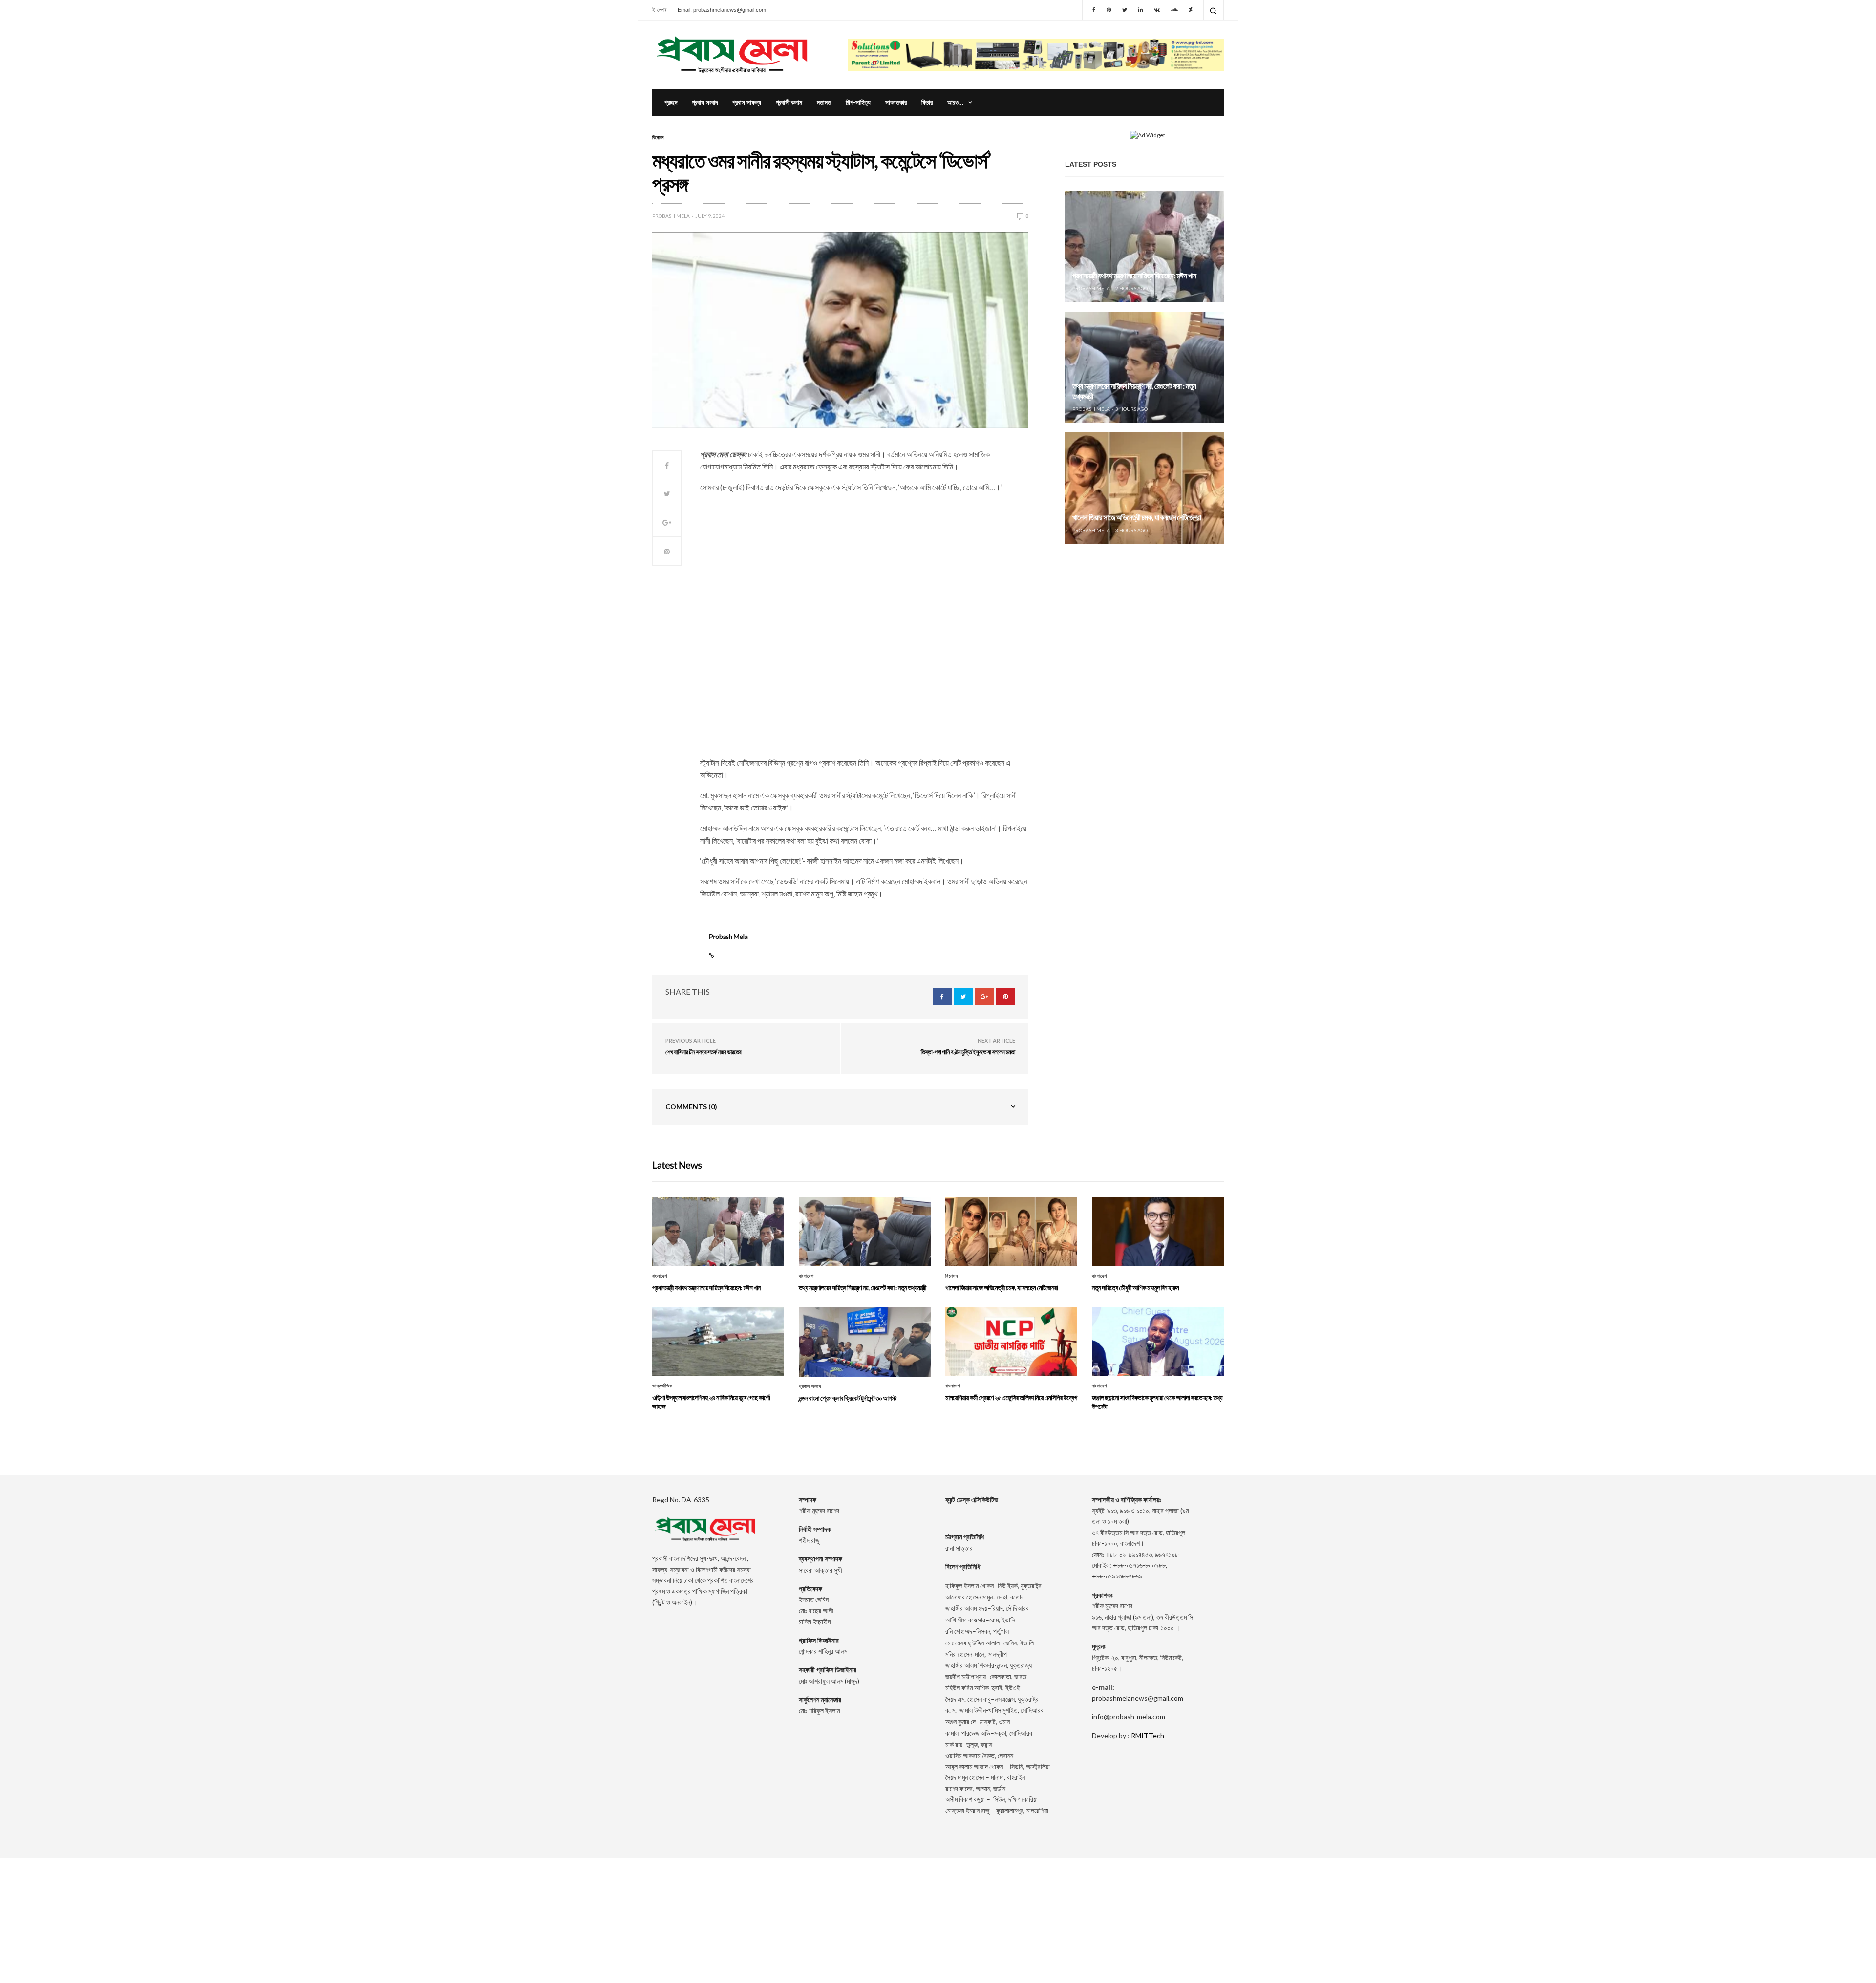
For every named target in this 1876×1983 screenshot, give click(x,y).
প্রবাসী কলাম (789, 102)
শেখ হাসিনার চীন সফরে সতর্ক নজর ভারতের (703, 1052)
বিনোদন (658, 137)
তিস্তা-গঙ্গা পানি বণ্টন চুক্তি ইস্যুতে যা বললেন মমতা (968, 1052)
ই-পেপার (659, 10)
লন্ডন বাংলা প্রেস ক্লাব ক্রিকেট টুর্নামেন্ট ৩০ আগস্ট (848, 1398)
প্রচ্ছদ (671, 102)
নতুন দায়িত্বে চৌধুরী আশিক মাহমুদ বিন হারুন (1135, 1288)
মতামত (824, 102)
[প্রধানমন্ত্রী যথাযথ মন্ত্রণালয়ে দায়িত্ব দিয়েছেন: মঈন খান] (1144, 246)
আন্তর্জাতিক (662, 1386)
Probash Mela (671, 216)
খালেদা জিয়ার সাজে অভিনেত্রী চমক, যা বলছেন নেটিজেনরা (1137, 518)
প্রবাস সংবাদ (705, 102)
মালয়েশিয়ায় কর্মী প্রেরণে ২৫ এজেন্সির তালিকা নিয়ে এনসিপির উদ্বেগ (1011, 1397)
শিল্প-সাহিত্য (858, 102)
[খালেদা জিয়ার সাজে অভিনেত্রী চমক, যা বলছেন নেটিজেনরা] (1144, 488)
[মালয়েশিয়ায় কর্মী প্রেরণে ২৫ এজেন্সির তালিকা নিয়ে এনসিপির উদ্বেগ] (1011, 1342)
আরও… (955, 102)
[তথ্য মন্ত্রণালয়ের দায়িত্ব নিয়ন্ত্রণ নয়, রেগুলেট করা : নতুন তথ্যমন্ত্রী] (1144, 367)
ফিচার (927, 102)
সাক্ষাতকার (896, 102)
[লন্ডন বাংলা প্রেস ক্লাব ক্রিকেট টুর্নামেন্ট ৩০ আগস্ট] (865, 1342)
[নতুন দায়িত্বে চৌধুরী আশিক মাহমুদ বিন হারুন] (1158, 1232)
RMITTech (1148, 1736)
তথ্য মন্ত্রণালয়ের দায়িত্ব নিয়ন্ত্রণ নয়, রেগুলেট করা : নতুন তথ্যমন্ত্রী (863, 1288)
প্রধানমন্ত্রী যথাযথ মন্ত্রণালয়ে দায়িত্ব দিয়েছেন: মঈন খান (1134, 276)
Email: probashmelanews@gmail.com (722, 10)
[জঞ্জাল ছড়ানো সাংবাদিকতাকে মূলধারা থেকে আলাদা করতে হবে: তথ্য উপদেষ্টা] (1158, 1342)
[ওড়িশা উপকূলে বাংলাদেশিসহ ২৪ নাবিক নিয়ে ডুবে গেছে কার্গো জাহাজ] (718, 1342)
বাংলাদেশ (660, 1276)
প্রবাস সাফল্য (747, 102)
